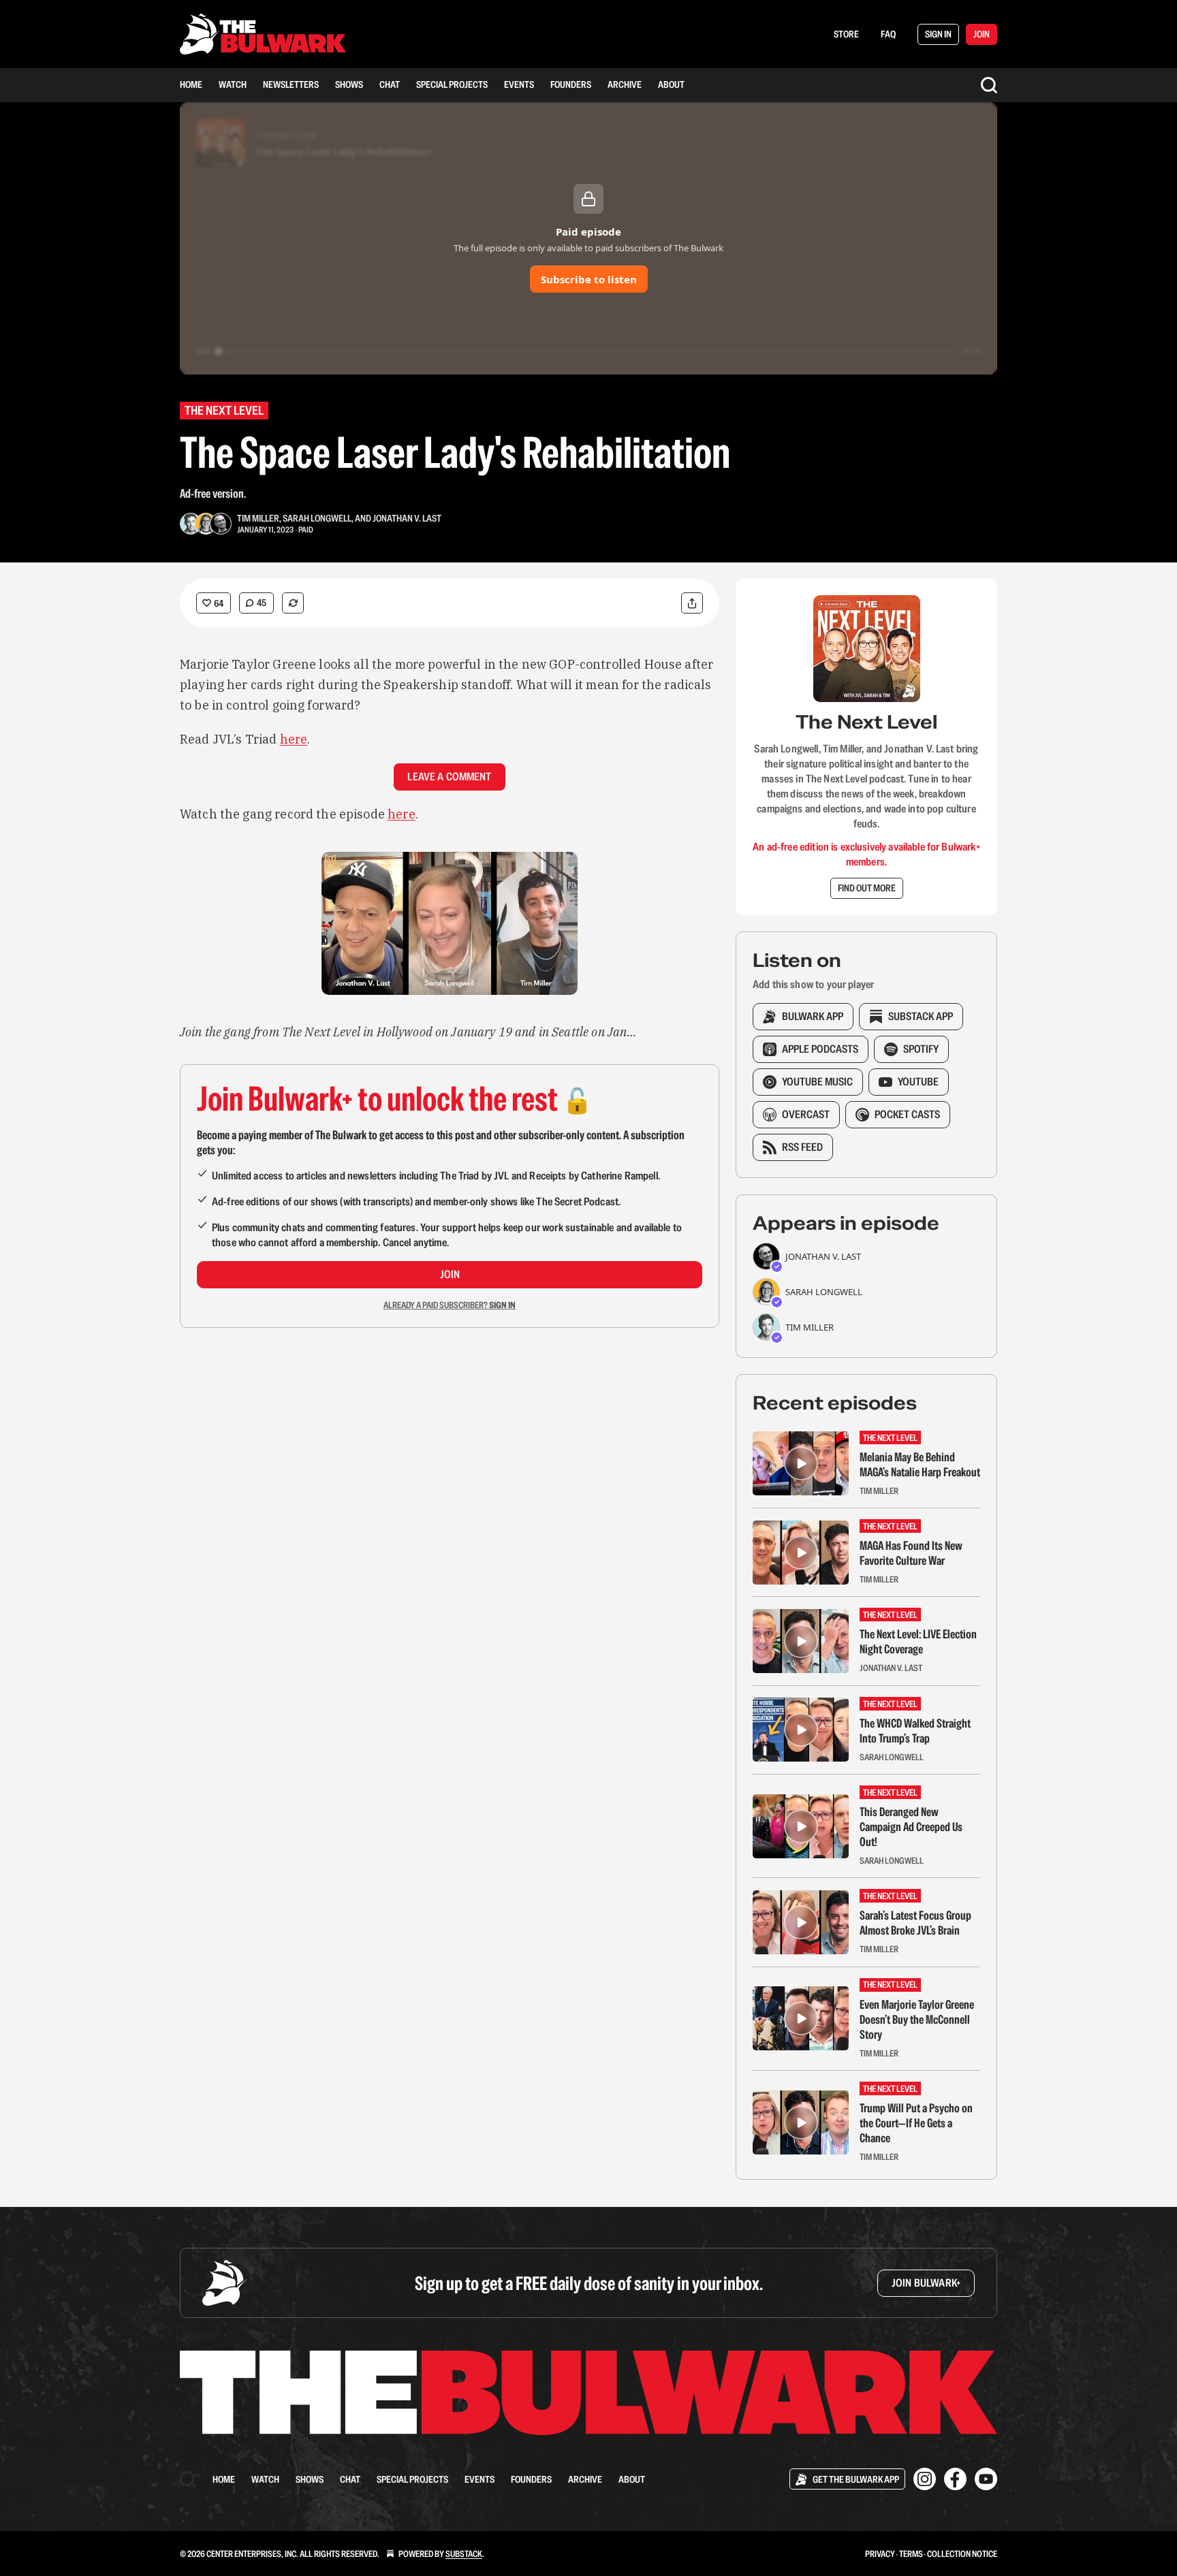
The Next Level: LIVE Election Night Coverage (918, 1642)
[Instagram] (925, 2479)
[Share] (692, 603)
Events (519, 84)
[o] (801, 1463)
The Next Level (224, 410)
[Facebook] (955, 2479)
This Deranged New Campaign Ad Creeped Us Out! (911, 1827)
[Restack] (293, 603)
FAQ (888, 34)
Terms (911, 2554)
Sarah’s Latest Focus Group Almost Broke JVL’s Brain (915, 1923)
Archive (625, 84)
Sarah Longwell (317, 518)
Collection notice (962, 2554)
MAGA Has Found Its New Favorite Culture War (911, 1553)
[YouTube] (986, 2479)
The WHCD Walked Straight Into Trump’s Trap (915, 1731)
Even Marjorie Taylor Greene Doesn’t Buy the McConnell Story (917, 2020)
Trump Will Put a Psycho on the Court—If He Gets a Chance (916, 2123)
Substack (464, 2554)
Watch (233, 84)
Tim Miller (258, 518)
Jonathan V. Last (407, 518)
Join (450, 1274)
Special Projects (452, 84)
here (294, 739)
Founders (571, 84)
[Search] (989, 85)
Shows (349, 84)
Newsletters (291, 84)
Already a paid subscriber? (450, 1305)
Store (846, 34)
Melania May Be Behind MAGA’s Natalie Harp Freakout (920, 1465)
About (671, 84)
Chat (390, 84)
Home (191, 84)
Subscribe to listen (589, 279)
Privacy (880, 2554)
